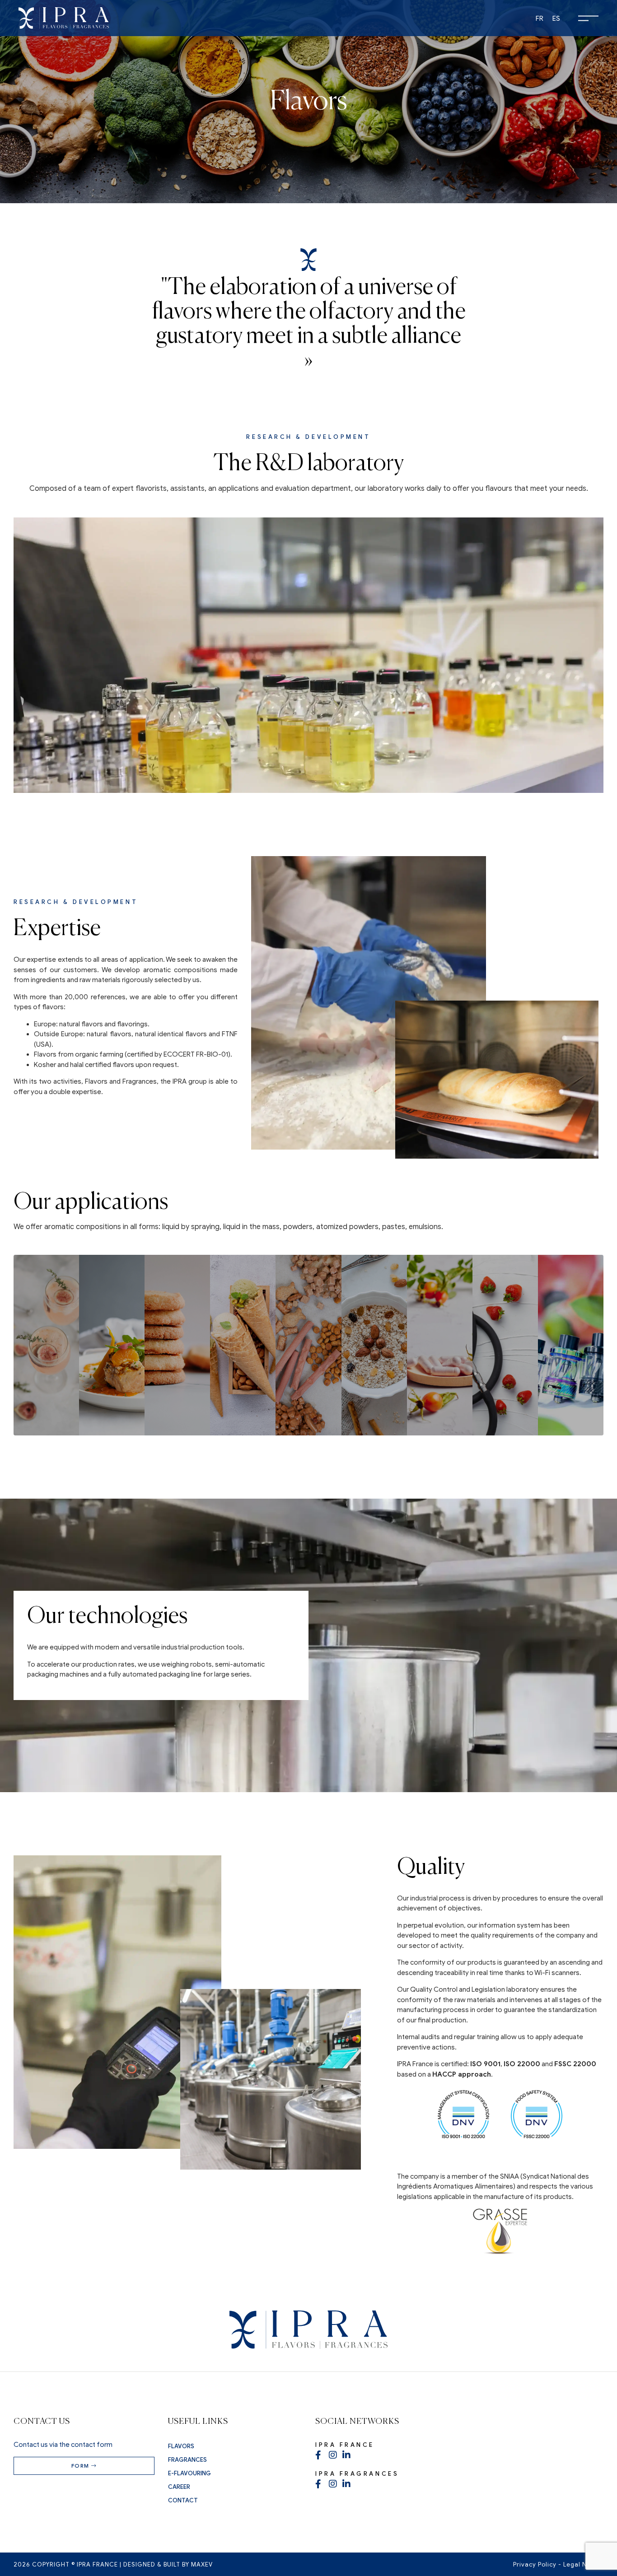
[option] (540, 19)
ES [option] (556, 19)
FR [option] (540, 19)
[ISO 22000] (463, 2122)
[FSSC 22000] (537, 2122)
